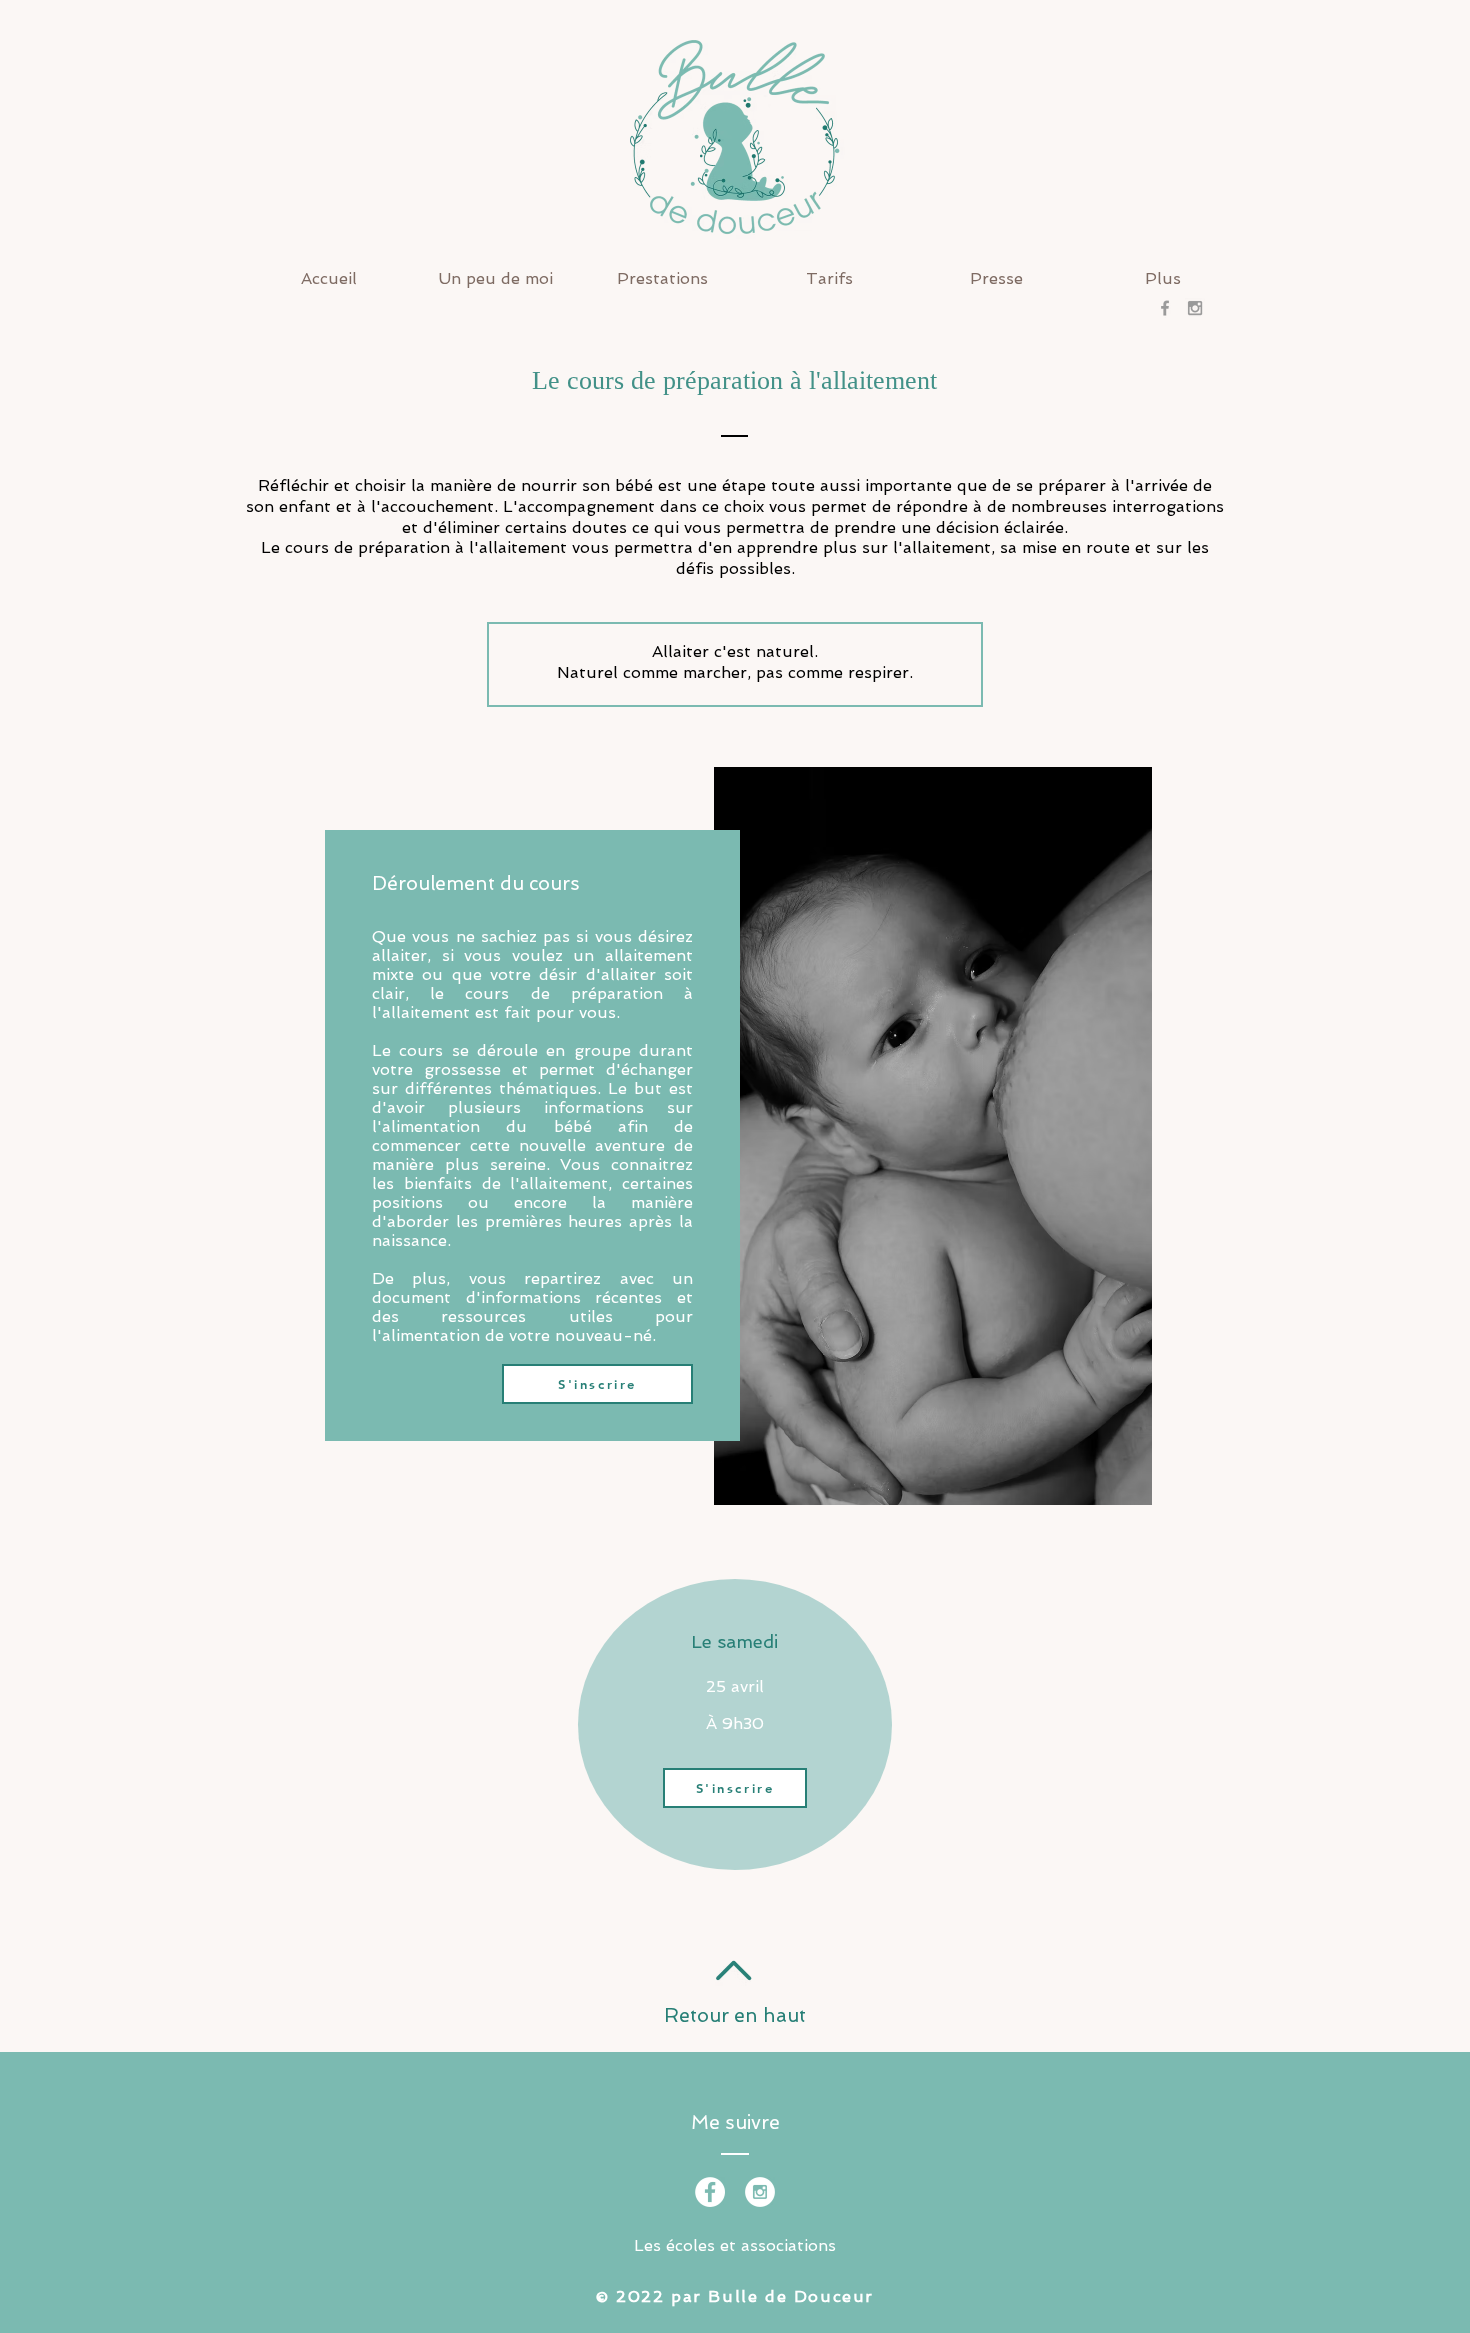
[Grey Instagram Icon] (1195, 308)
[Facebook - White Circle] (710, 2192)
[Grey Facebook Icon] (1165, 308)
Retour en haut (735, 2015)
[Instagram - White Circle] (760, 2192)
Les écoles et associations (735, 2245)
